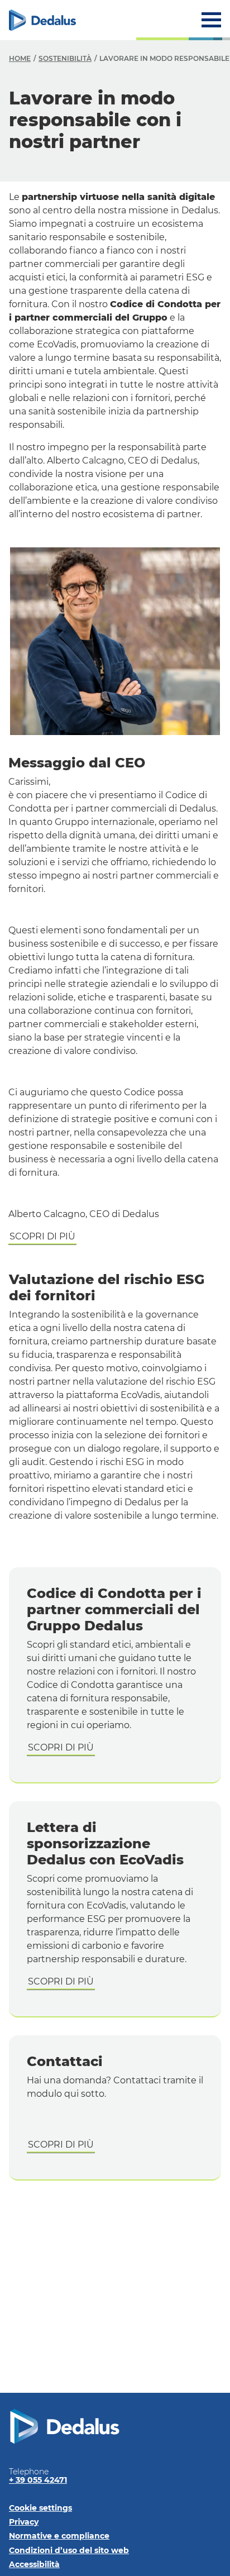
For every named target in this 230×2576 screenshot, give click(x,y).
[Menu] (211, 20)
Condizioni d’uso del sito (69, 2550)
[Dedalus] (42, 20)
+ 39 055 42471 (38, 2480)
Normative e (59, 2536)
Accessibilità (34, 2564)
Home (20, 58)
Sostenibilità (65, 58)
